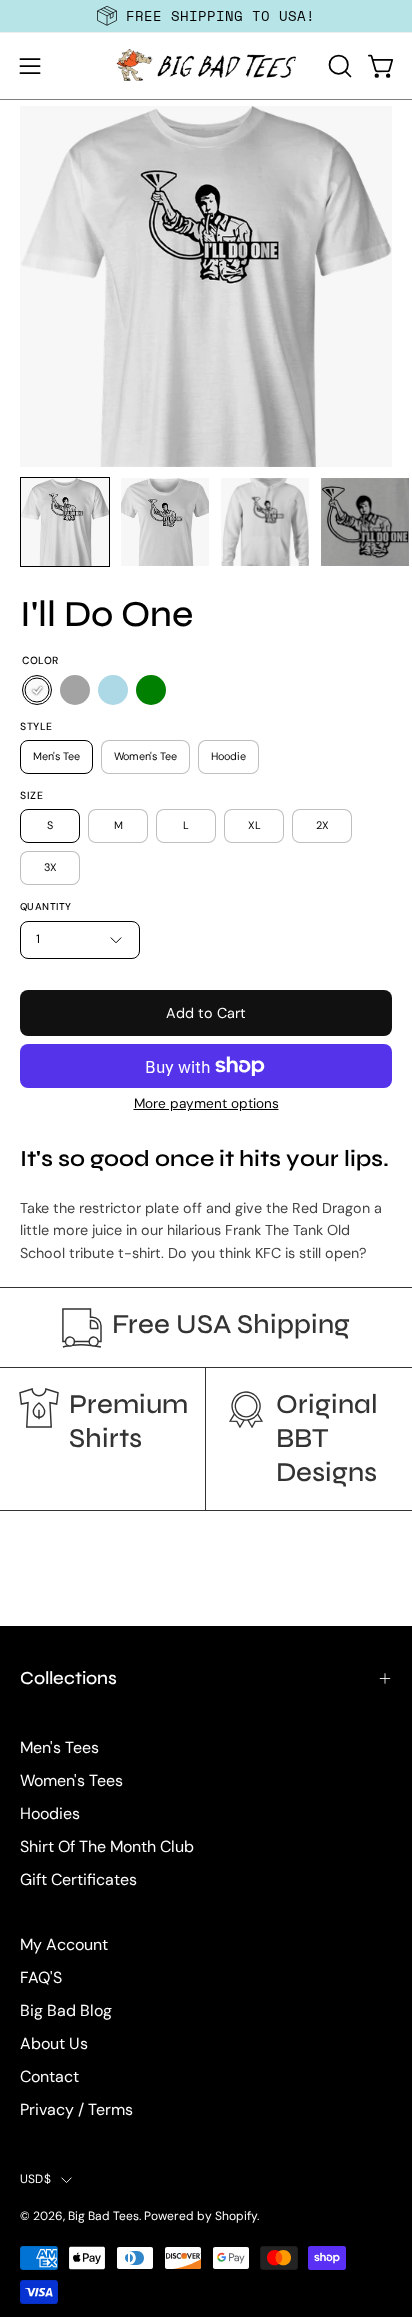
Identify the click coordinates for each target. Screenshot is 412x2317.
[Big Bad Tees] (206, 66)
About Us (54, 2043)
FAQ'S (41, 1977)
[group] (206, 16)
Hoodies (50, 1813)
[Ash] (75, 690)
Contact (49, 2076)
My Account (64, 1944)
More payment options (206, 1103)
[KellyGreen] (151, 690)
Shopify (236, 2216)
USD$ (35, 2179)
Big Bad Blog (66, 2010)
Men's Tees (59, 1747)
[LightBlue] (113, 690)
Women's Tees (71, 1780)
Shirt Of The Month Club (107, 1846)
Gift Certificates (78, 1879)
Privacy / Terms (76, 2109)
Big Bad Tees (103, 2216)
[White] (37, 690)
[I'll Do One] (65, 522)
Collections (68, 1678)
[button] (338, 66)
